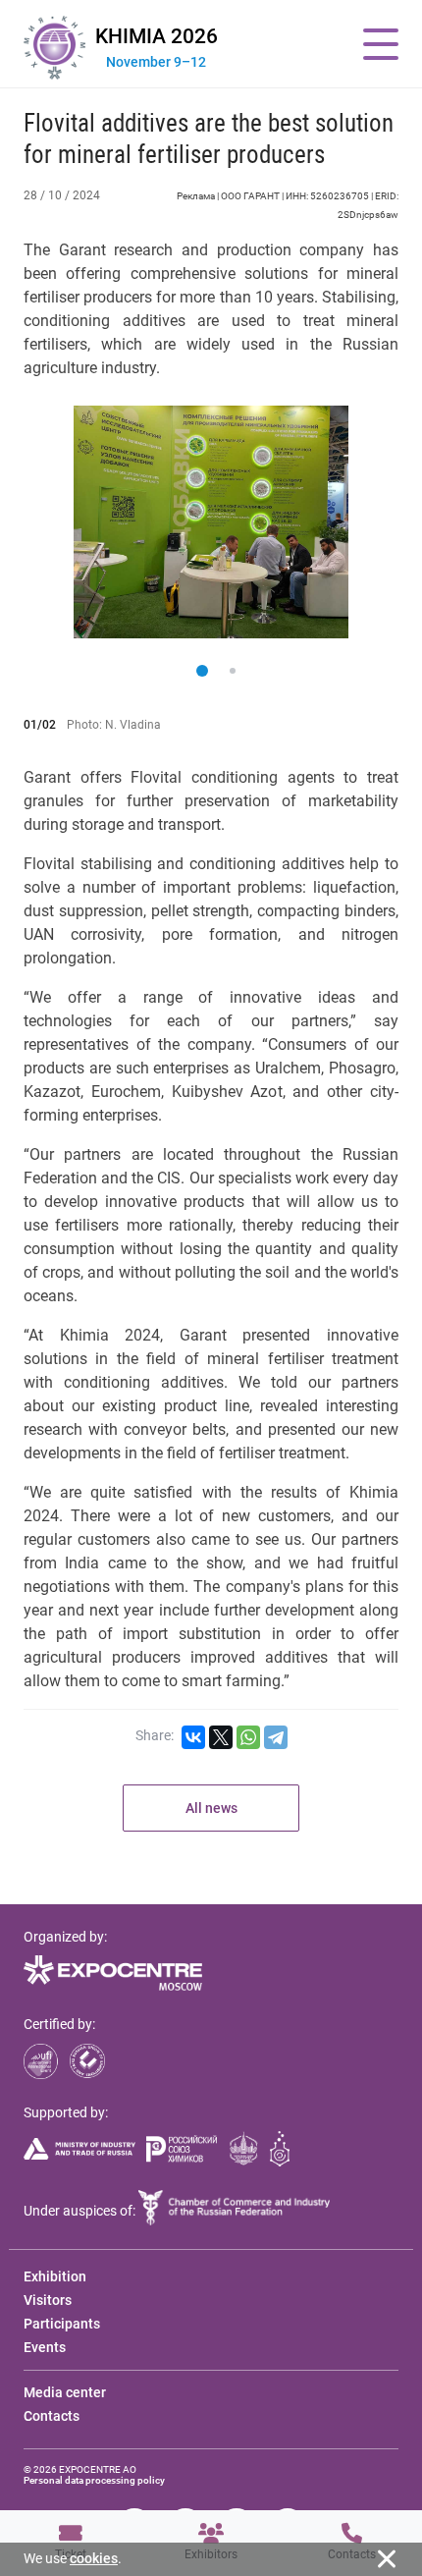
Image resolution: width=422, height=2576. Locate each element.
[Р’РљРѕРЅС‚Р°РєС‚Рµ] (193, 1737)
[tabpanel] (211, 522)
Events (45, 2347)
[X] (221, 1737)
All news (211, 1808)
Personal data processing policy (94, 2480)
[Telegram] (276, 1737)
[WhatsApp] (248, 1737)
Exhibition (55, 2276)
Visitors (48, 2300)
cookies (94, 2558)
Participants (62, 2324)
